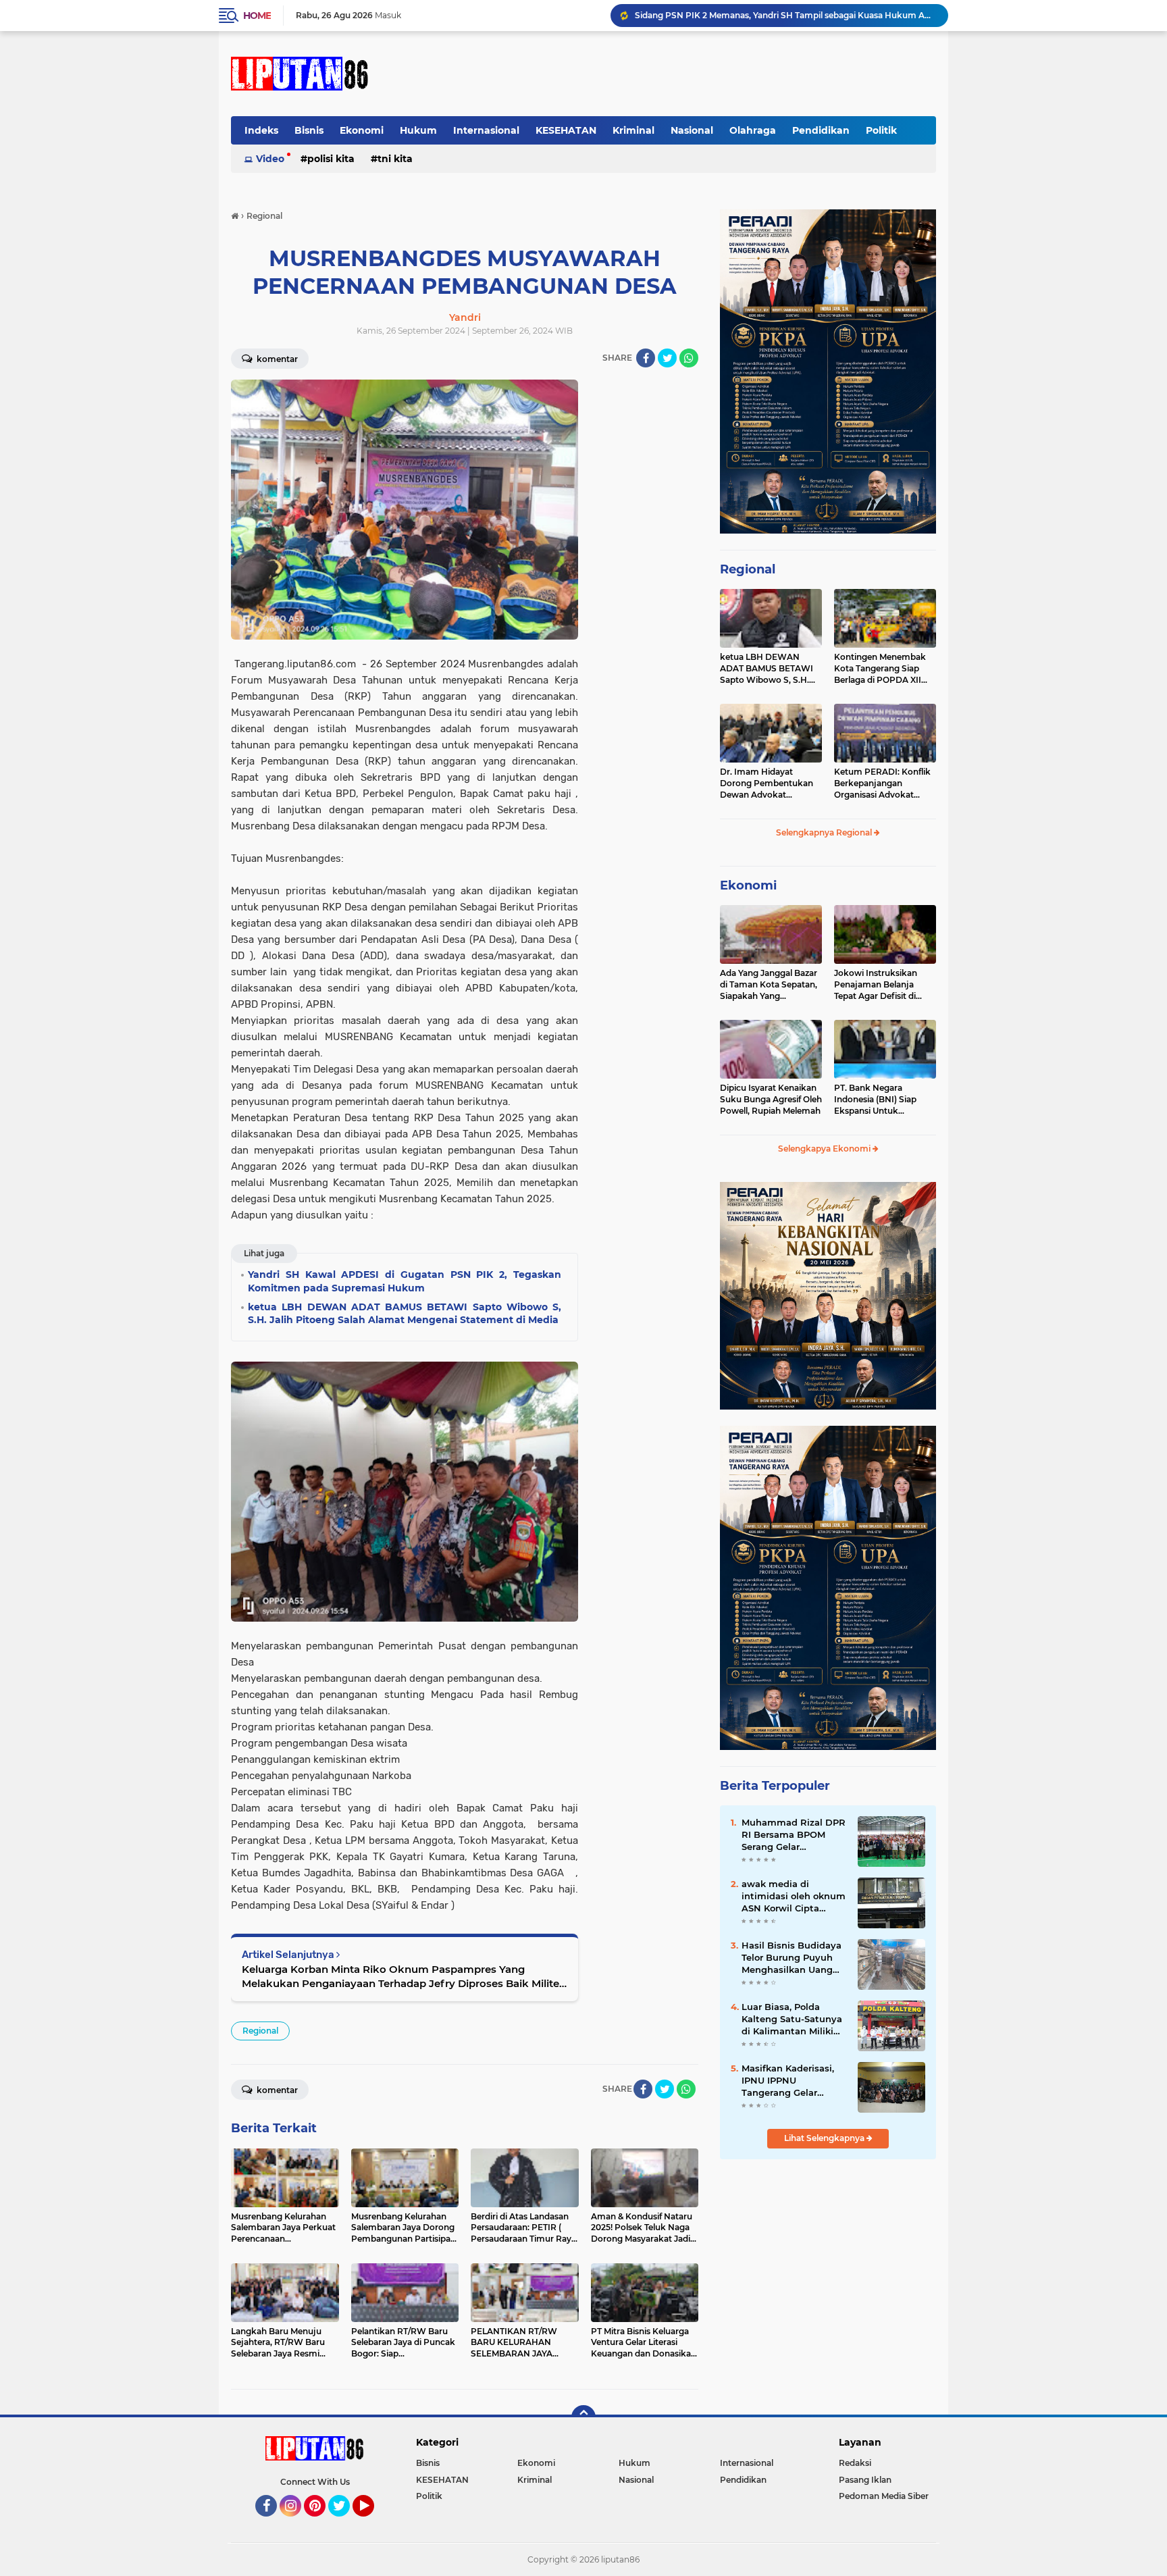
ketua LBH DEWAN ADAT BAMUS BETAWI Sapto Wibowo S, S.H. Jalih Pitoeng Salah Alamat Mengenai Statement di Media (767, 669)
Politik (881, 130)
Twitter (345, 2523)
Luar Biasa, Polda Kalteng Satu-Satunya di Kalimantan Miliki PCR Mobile (792, 2019)
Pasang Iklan (865, 2480)
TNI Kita (395, 159)
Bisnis (309, 130)
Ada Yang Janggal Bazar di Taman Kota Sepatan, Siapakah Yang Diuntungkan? (769, 985)
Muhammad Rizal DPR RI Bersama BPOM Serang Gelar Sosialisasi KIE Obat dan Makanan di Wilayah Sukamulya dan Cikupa (794, 1835)
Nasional (692, 130)
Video (270, 159)
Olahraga (753, 130)
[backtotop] (583, 2417)
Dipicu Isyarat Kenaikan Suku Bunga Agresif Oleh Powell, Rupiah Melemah (771, 1099)
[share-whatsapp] (689, 358)
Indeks (261, 130)
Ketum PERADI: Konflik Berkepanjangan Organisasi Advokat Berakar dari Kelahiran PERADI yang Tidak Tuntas (882, 783)
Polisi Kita (331, 159)
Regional (260, 2031)
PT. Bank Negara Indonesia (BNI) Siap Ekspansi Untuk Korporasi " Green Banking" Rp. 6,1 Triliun (881, 1100)
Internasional (486, 130)
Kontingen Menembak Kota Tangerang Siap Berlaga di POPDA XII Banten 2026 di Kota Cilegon (880, 669)
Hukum (418, 130)
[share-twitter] (667, 358)
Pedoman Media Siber (884, 2496)
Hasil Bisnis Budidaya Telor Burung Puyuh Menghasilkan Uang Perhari (792, 1958)
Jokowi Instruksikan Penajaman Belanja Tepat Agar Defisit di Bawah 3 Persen (876, 985)
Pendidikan (821, 130)
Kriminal (633, 130)
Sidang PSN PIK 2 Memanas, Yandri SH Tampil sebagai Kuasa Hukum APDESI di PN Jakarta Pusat (785, 15)
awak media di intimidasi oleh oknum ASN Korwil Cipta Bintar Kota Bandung (794, 1897)
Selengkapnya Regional (825, 832)
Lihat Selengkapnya (825, 2138)
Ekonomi (362, 130)
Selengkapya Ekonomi (825, 1149)
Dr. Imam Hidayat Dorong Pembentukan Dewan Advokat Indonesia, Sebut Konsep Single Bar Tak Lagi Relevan (771, 783)
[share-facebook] (646, 358)
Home (257, 16)
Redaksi (855, 2463)
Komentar (276, 359)
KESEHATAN (566, 130)
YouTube (372, 2523)
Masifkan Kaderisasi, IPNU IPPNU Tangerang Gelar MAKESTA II (788, 2081)
